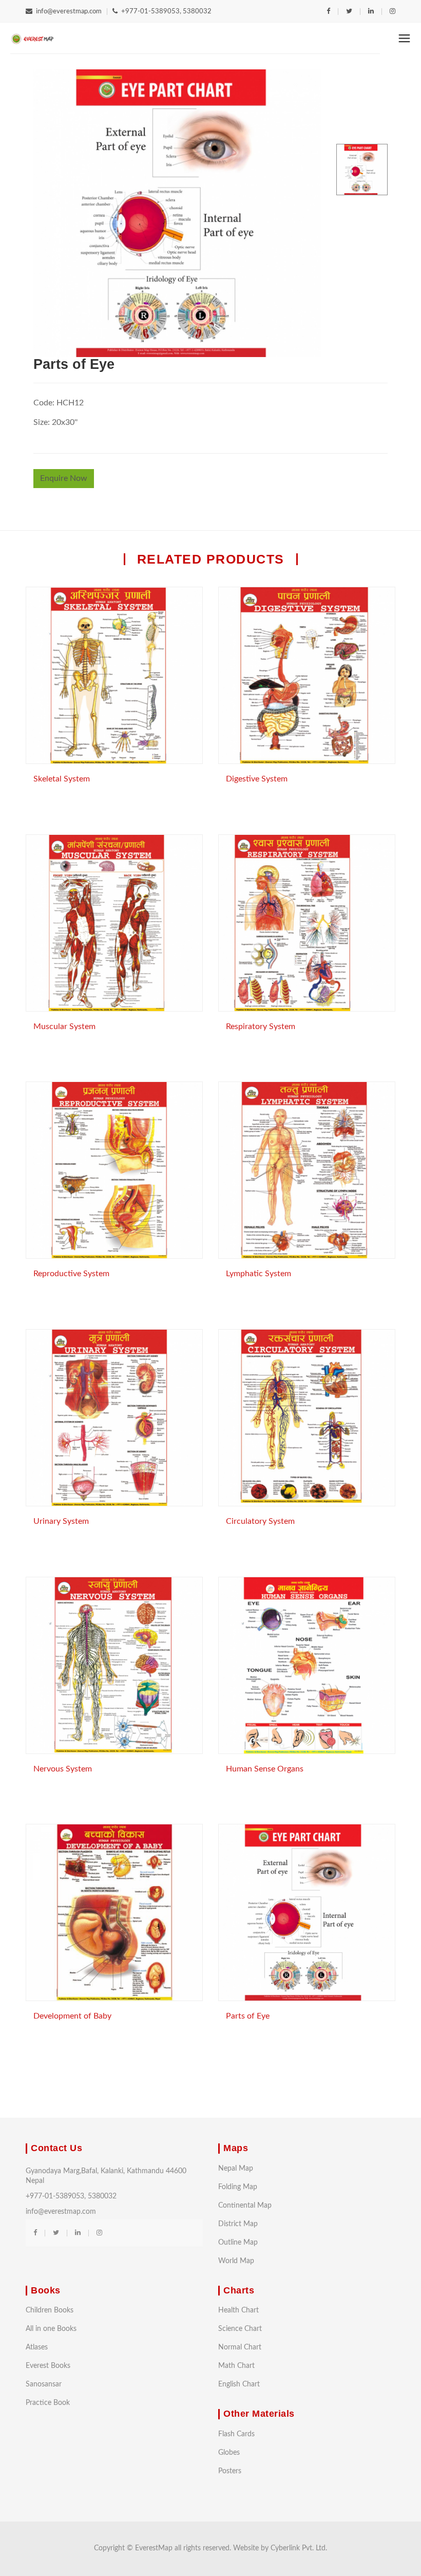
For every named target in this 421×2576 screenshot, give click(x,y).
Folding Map (238, 2187)
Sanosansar (44, 2384)
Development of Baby (72, 2016)
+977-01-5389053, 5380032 (166, 12)
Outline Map (238, 2243)
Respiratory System (261, 1026)
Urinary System (61, 1521)
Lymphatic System (259, 1274)
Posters (230, 2471)
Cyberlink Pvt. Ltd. (299, 2548)
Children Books (50, 2310)
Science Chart (240, 2329)
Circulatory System (260, 1521)
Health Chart (238, 2310)
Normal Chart (240, 2347)
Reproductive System (71, 1274)
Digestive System (257, 779)
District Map (238, 2224)
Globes (229, 2453)
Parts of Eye (248, 2016)
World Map (236, 2261)
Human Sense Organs (265, 1769)
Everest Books (48, 2366)
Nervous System (63, 1769)
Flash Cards (236, 2434)
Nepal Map (236, 2169)
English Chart (239, 2384)
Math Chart (236, 2366)
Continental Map (245, 2206)
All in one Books (51, 2329)
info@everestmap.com (69, 12)
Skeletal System (62, 779)
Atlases (37, 2347)
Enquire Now (64, 478)
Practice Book (48, 2403)
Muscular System (64, 1026)
